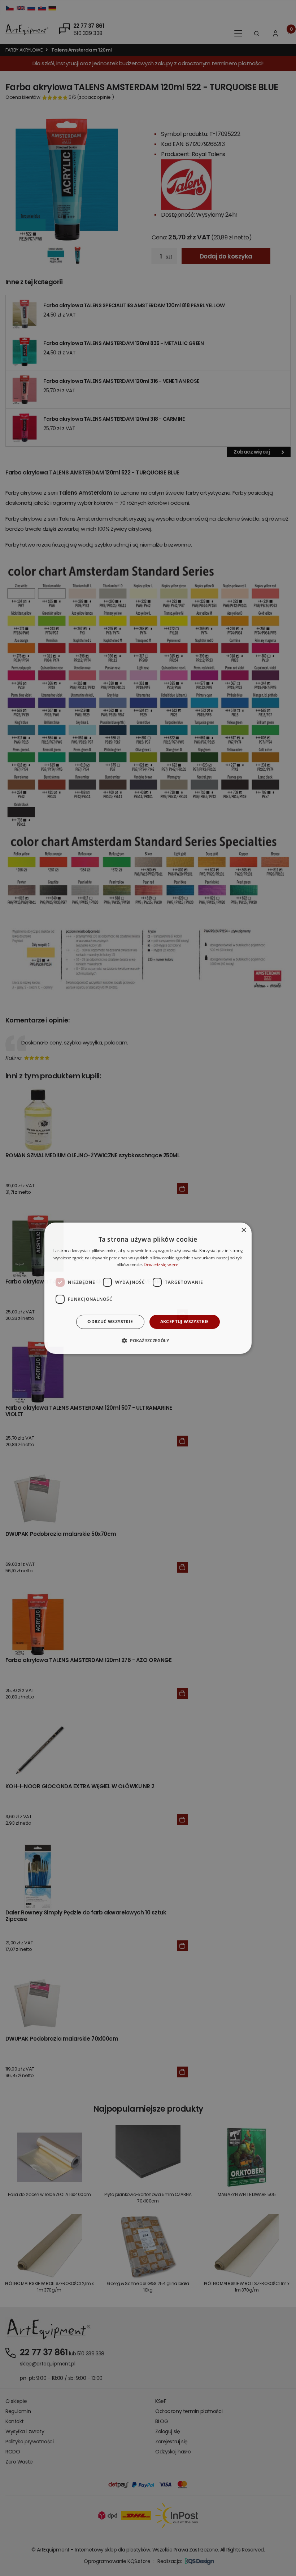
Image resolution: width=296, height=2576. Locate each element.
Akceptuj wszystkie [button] (185, 1322)
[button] (148, 1340)
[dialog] (148, 1288)
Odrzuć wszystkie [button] (110, 1322)
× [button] (243, 1230)
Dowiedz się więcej (162, 1265)
